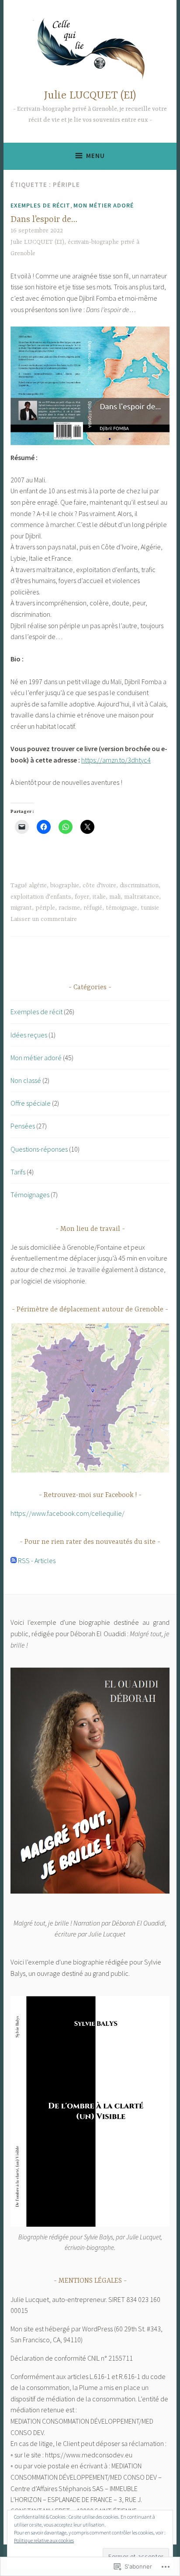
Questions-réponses (39, 1149)
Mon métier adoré (104, 205)
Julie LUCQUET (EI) (90, 96)
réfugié (93, 908)
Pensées (23, 1126)
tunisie (150, 908)
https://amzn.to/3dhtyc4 (116, 760)
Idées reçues (29, 1035)
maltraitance (142, 897)
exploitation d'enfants (41, 897)
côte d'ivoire (99, 886)
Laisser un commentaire (44, 919)
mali (115, 897)
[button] (90, 1398)
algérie (38, 886)
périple (45, 908)
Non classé (26, 1080)
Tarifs (18, 1172)
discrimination (139, 886)
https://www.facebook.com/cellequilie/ (67, 1513)
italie (99, 897)
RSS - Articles (37, 1560)
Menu (95, 156)
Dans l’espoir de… (44, 220)
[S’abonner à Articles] (14, 1560)
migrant (21, 908)
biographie (65, 886)
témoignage (121, 908)
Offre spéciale (31, 1103)
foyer (82, 897)
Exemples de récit (40, 205)
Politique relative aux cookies (44, 2540)
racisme (69, 908)
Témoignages (30, 1195)
